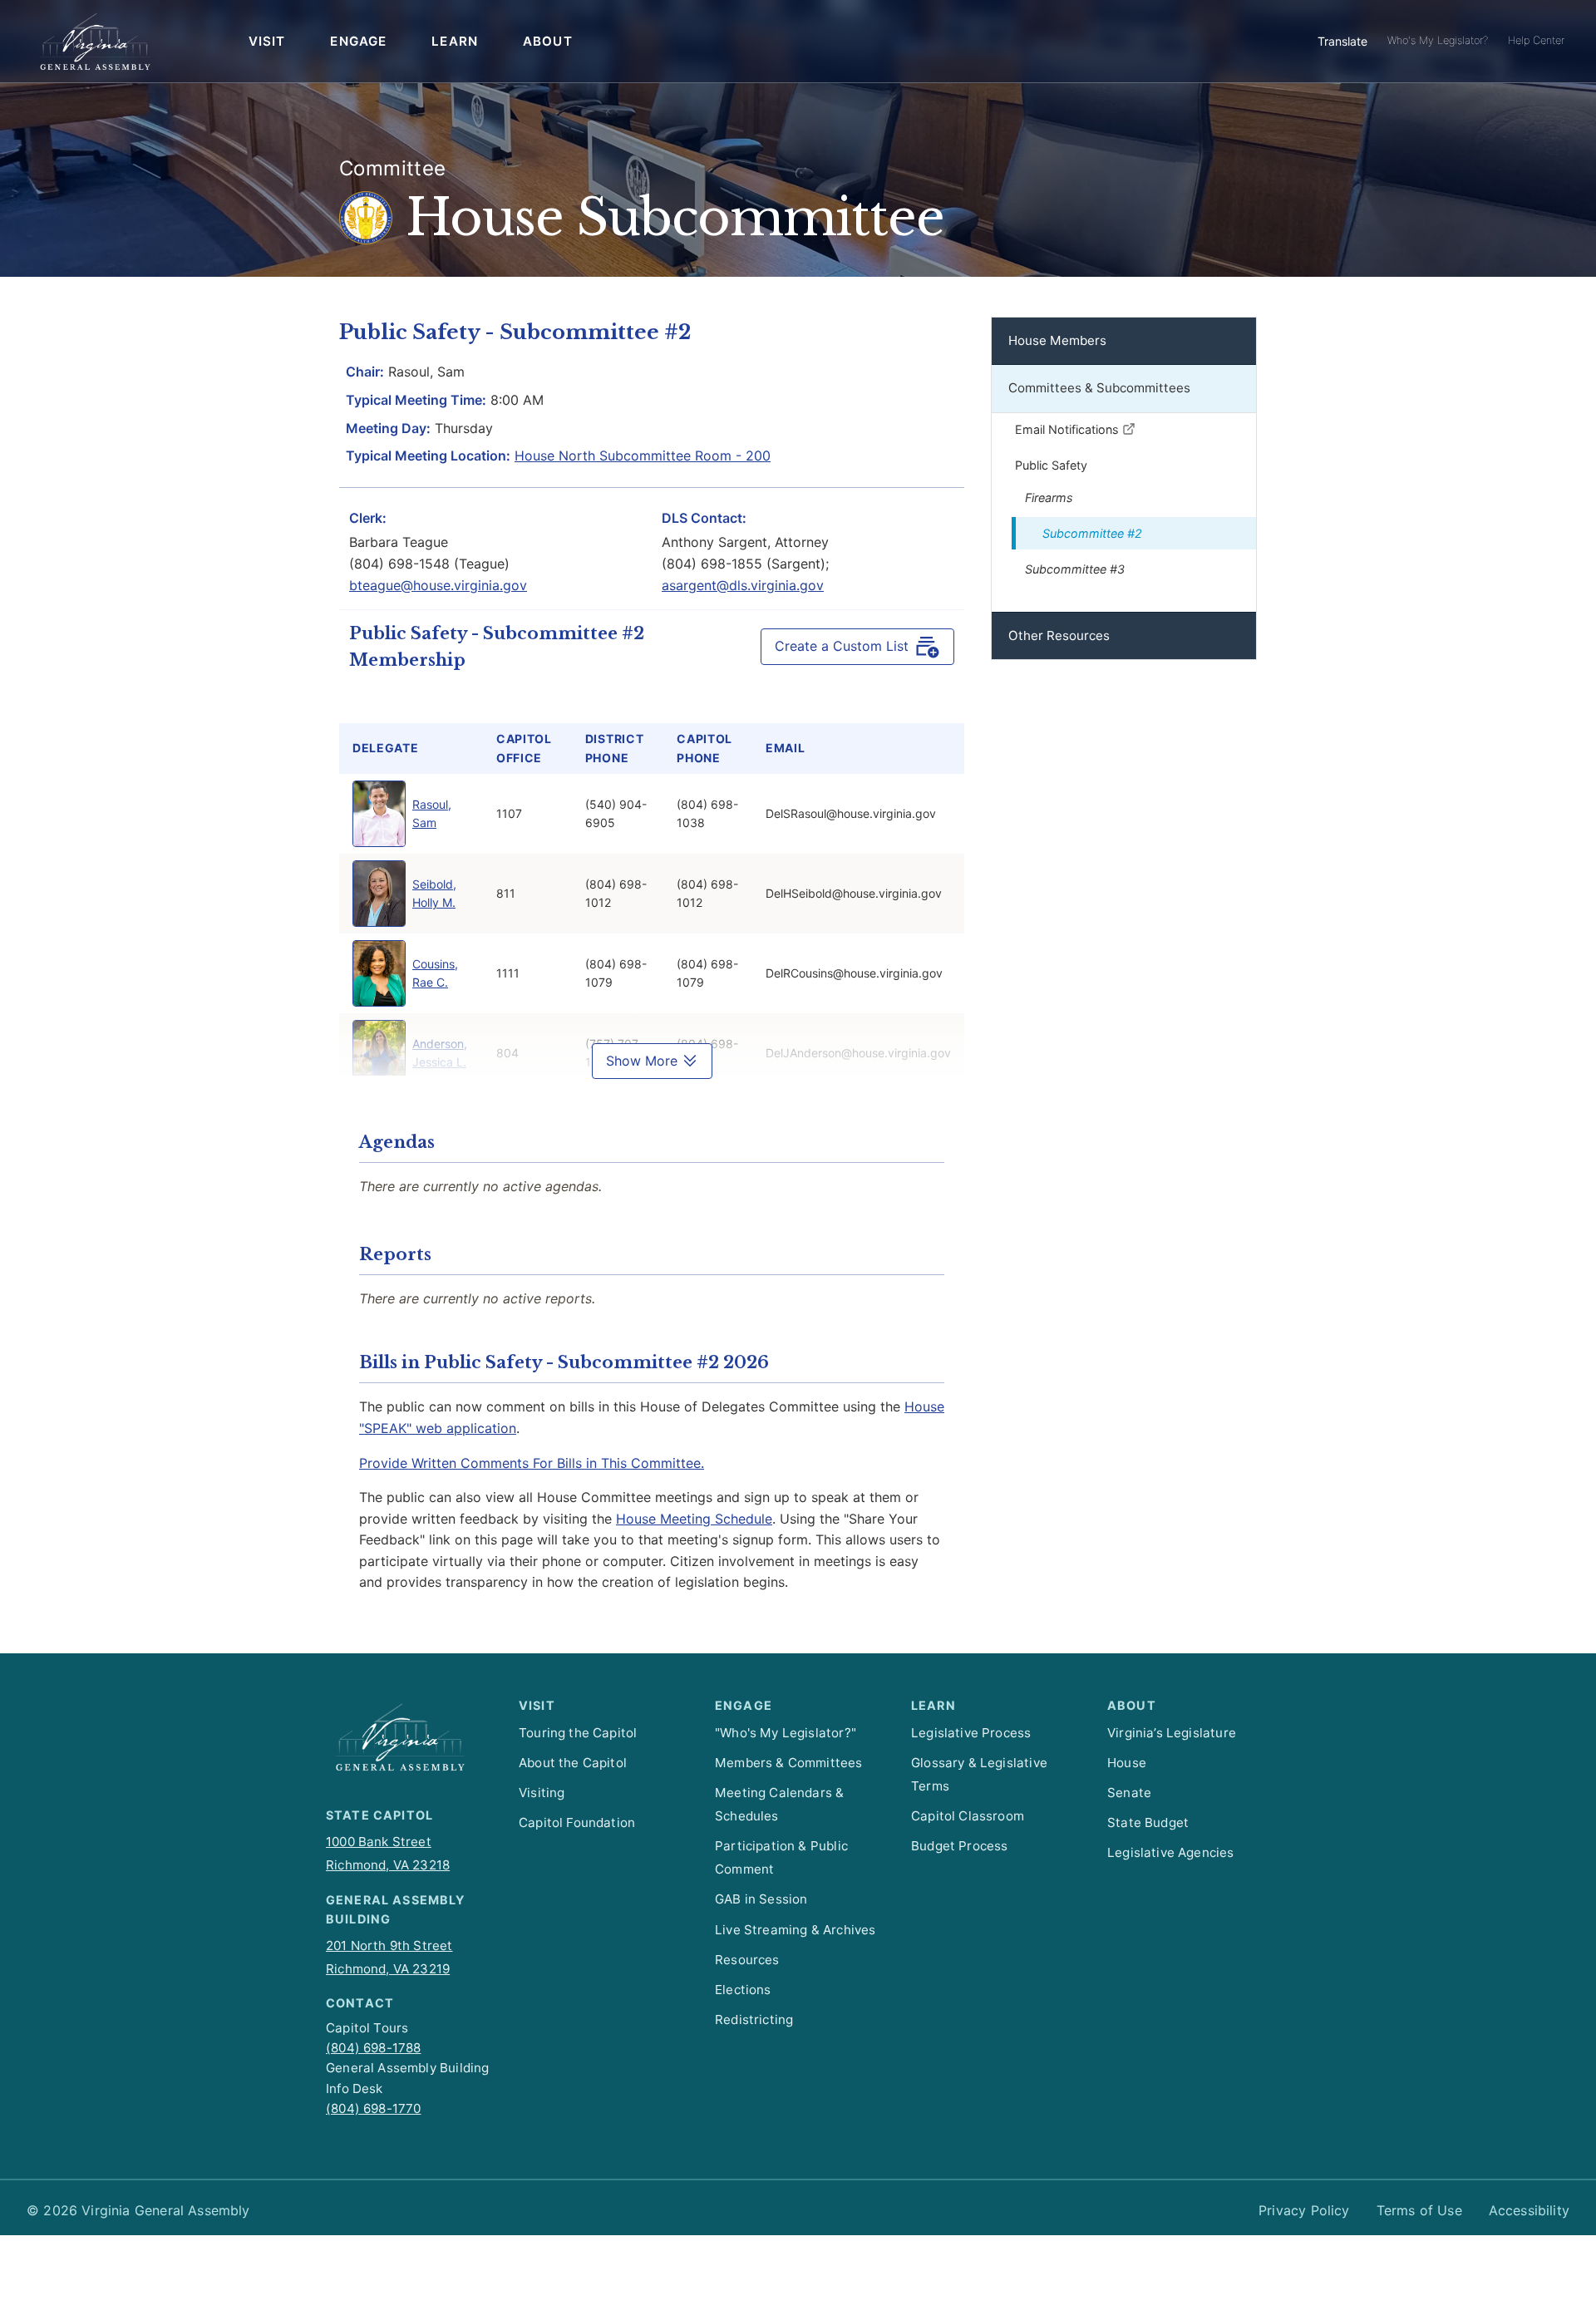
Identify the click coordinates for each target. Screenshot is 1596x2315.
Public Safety (1051, 465)
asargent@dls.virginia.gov (743, 585)
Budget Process (959, 1846)
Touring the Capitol (578, 1733)
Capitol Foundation (577, 1822)
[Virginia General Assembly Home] (95, 42)
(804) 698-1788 (373, 2048)
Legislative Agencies (1171, 1852)
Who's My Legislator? (1438, 40)
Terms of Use (1419, 2210)
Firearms (1049, 497)
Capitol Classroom (968, 1816)
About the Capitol (573, 1763)
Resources (747, 1960)
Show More (644, 1061)
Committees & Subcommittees (1099, 388)
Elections (743, 1990)
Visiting (542, 1793)
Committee (393, 168)
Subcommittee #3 (1075, 569)
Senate (1129, 1793)
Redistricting (754, 2019)
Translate (1342, 41)
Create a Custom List (842, 646)
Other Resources (1059, 635)
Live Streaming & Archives (795, 1930)
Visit (267, 41)
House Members (1057, 340)
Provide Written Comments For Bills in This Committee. (532, 1463)
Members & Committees (789, 1763)
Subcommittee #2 (1092, 533)
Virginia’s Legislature (1172, 1733)
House (1127, 1763)
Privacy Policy (1304, 2210)
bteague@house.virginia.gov (438, 585)
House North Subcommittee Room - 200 (643, 456)
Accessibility (1529, 2210)
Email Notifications (1069, 429)
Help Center (1536, 40)
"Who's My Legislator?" (786, 1733)
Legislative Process (971, 1733)
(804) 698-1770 (373, 2108)
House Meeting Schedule (694, 1519)
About (548, 41)
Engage (358, 41)
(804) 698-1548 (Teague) (429, 564)
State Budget (1148, 1822)
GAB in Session (761, 1899)
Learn (455, 41)
